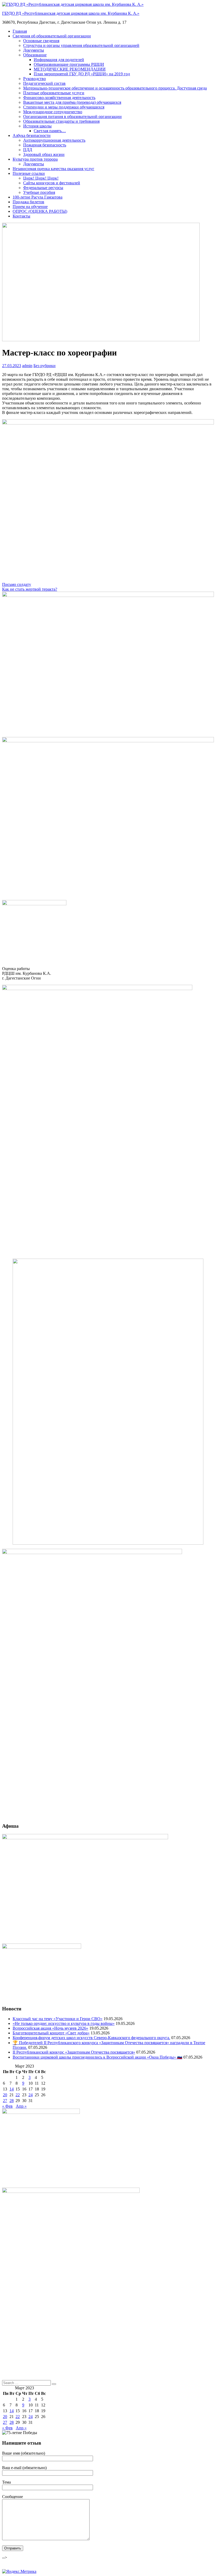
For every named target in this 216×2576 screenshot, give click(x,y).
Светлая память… (50, 131)
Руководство (35, 79)
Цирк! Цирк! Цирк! (41, 178)
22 (18, 2095)
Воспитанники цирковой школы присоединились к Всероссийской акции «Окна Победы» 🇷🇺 (97, 2057)
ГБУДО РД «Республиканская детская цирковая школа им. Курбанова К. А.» (71, 13)
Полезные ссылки (29, 173)
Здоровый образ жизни (44, 154)
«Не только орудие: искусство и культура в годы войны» (64, 2023)
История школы (37, 126)
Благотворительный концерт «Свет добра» (51, 2033)
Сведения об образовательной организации (52, 36)
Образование (35, 55)
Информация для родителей (59, 60)
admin (27, 366)
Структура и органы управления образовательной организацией (81, 45)
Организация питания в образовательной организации (72, 117)
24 (31, 2095)
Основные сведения (41, 41)
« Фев (7, 2106)
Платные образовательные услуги (54, 93)
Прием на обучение (30, 207)
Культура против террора (35, 159)
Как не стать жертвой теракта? (30, 589)
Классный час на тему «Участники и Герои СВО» (58, 2019)
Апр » (21, 2106)
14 (12, 2089)
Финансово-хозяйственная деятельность (59, 98)
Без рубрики (45, 366)
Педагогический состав (44, 83)
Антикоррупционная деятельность (54, 140)
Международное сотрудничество (53, 112)
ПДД (28, 150)
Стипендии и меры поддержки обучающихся (64, 107)
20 (5, 2095)
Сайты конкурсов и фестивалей (52, 183)
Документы (34, 50)
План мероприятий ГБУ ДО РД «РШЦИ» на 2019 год (82, 74)
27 (5, 2101)
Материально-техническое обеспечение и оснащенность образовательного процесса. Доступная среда (115, 88)
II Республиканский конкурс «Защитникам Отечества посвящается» (74, 2052)
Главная (20, 31)
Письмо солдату (17, 584)
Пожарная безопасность (45, 145)
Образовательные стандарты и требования (61, 121)
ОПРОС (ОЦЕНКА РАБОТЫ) (40, 211)
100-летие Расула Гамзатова (38, 197)
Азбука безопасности (32, 135)
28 (12, 2101)
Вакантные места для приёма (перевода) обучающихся (72, 102)
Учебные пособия (39, 192)
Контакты (21, 216)
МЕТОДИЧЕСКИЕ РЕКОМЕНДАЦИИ (70, 69)
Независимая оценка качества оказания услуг (53, 169)
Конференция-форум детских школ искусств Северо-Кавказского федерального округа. (91, 2038)
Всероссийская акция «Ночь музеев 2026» (50, 2028)
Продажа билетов (28, 202)
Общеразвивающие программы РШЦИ (69, 64)
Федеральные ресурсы (43, 188)
